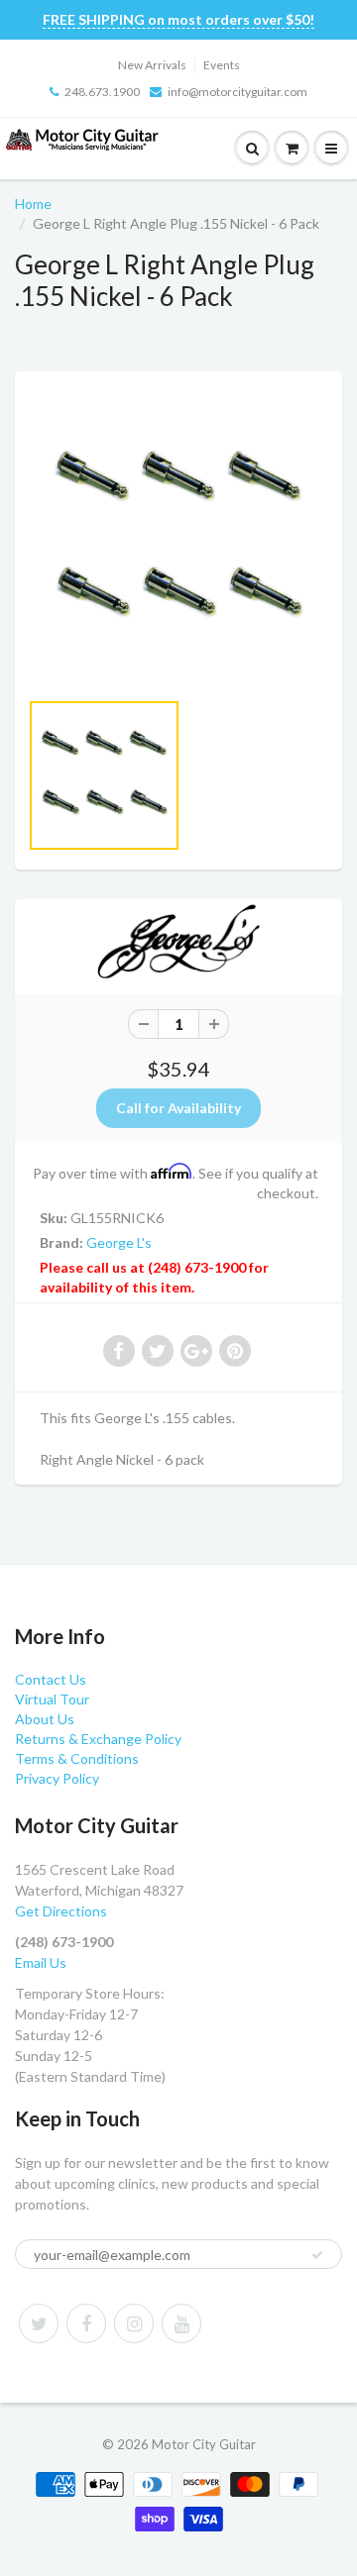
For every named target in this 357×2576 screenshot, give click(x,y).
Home (33, 204)
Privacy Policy (57, 1778)
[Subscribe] (317, 2255)
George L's (119, 1242)
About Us (45, 1719)
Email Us (41, 1962)
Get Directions (61, 1911)
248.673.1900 (102, 92)
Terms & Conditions (77, 1758)
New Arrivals (152, 65)
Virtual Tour (52, 1699)
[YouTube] (181, 2323)
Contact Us (51, 1679)
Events (222, 65)
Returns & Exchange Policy (98, 1739)
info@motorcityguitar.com (238, 92)
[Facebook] (86, 2323)
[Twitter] (39, 2323)
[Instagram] (134, 2323)
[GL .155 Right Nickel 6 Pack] (178, 540)
